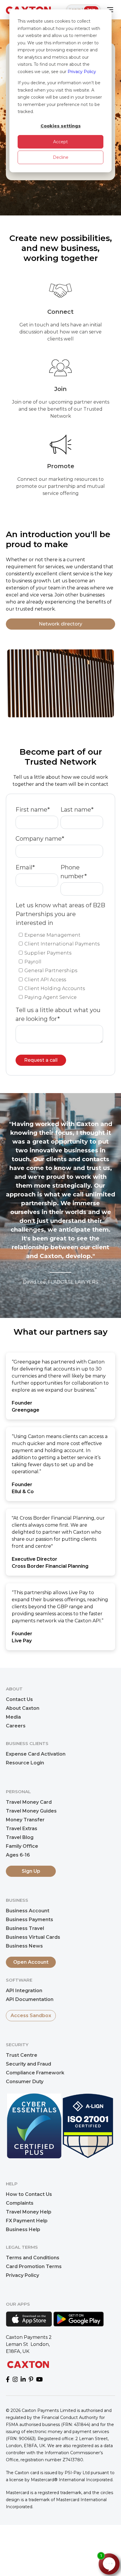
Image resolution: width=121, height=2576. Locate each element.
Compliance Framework (35, 2073)
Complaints (20, 2203)
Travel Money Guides (31, 1811)
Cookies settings (61, 126)
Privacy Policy (82, 72)
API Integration (24, 1991)
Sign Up (31, 1871)
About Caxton (23, 1708)
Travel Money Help (29, 2212)
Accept (60, 142)
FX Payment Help (27, 2221)
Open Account (31, 1962)
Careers (16, 1726)
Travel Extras (22, 1829)
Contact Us (19, 1699)
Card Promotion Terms (34, 2266)
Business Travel (25, 1928)
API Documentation (30, 1999)
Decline (61, 157)
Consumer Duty (25, 2082)
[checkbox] (59, 966)
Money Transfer (25, 1820)
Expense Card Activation (36, 1754)
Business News (24, 1946)
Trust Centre (22, 2055)
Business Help (23, 2229)
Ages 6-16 (18, 1855)
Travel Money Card (29, 1802)
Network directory (60, 624)
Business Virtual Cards (33, 1937)
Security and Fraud (28, 2064)
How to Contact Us (29, 2194)
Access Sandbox (31, 2016)
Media (13, 1717)
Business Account (28, 1911)
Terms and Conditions (33, 2258)
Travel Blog (20, 1837)
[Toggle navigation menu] (110, 10)
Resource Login (25, 1763)
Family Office (22, 1846)
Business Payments (30, 1920)
